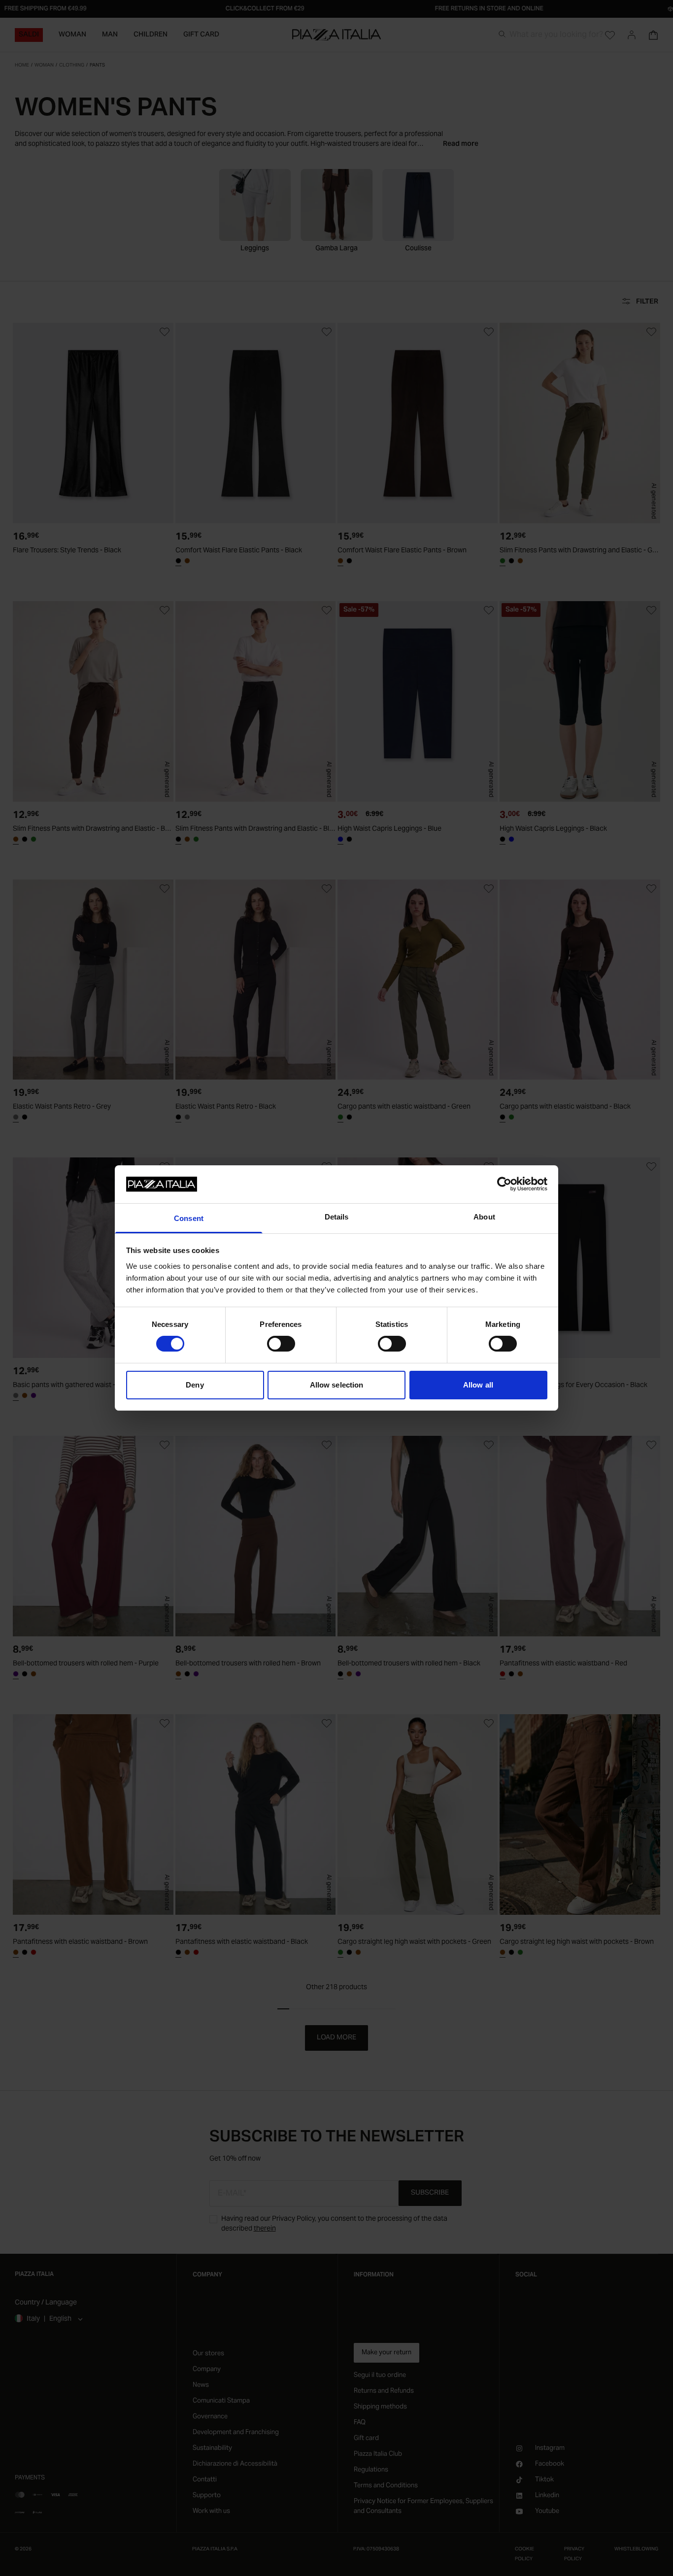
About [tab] (484, 1217)
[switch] (281, 1344)
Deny (195, 1385)
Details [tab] (337, 1217)
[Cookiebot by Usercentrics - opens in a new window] (504, 1184)
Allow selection (337, 1385)
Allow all (478, 1385)
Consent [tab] (189, 1218)
